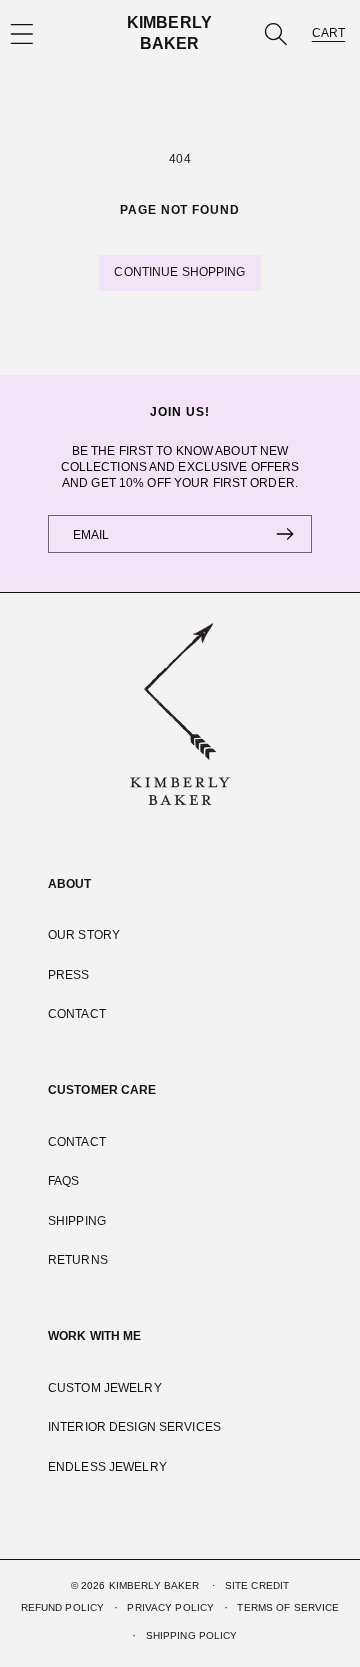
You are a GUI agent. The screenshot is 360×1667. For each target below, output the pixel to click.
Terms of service (288, 1607)
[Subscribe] (284, 534)
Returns (78, 1260)
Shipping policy (192, 1635)
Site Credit (257, 1585)
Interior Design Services (134, 1427)
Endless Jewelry (107, 1467)
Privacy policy (170, 1607)
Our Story (84, 935)
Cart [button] (328, 33)
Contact (77, 1014)
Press (69, 975)
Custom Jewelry (105, 1388)
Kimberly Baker (154, 1585)
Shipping (77, 1221)
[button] (275, 33)
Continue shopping (179, 272)
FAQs (63, 1181)
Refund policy (63, 1607)
